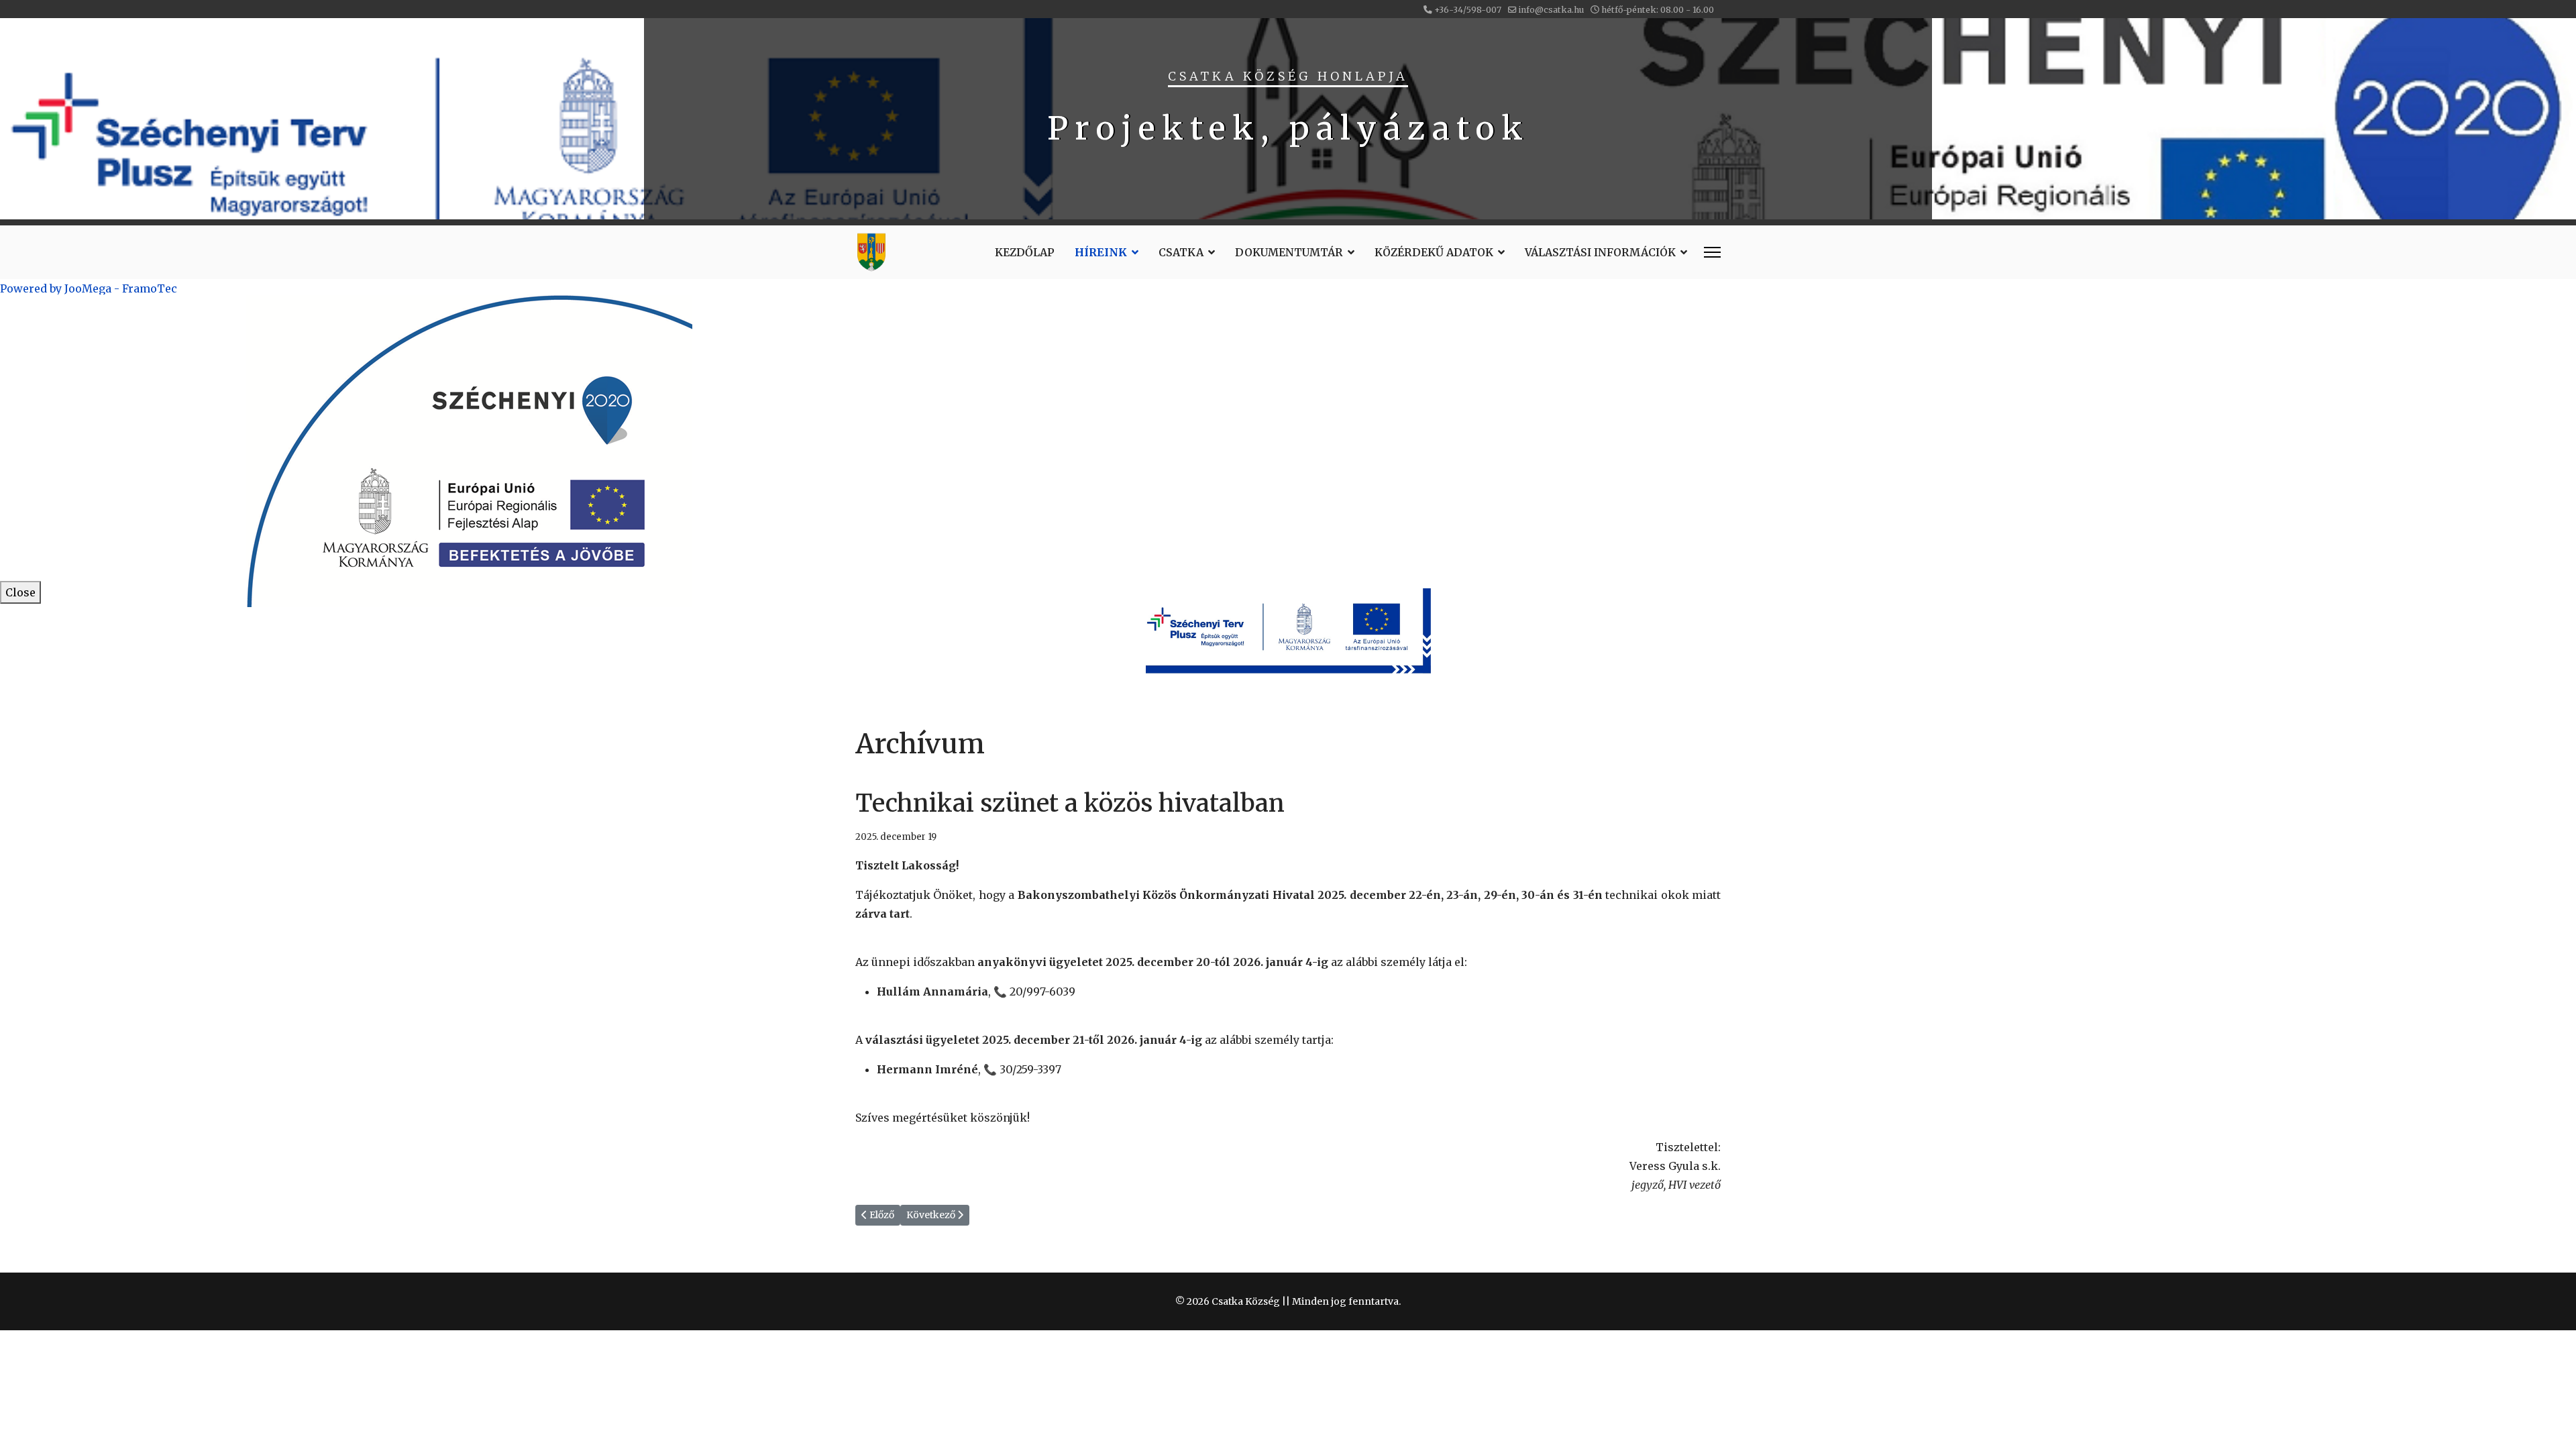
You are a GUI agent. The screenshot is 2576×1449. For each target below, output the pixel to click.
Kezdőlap (1025, 252)
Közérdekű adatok (1434, 252)
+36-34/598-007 (1468, 10)
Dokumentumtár (1289, 252)
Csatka (1181, 252)
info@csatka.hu (1551, 10)
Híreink (1101, 252)
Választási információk (1600, 252)
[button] (1288, 119)
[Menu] (1712, 252)
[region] (1288, 119)
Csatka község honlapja (1288, 76)
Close (20, 592)
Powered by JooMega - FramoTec (89, 288)
